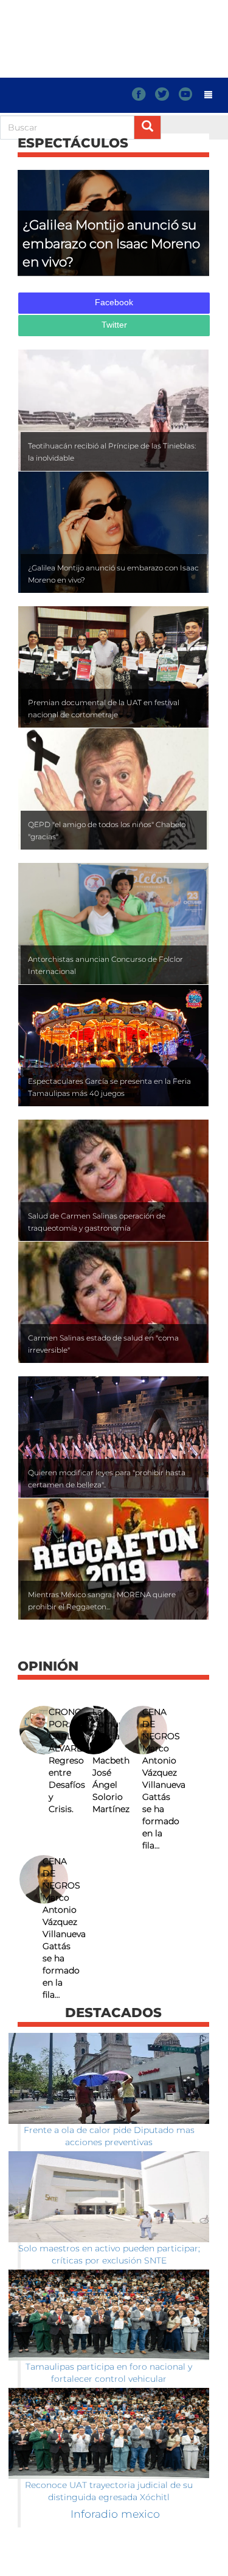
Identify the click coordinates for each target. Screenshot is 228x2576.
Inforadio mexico (115, 2514)
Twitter (114, 325)
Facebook (114, 302)
